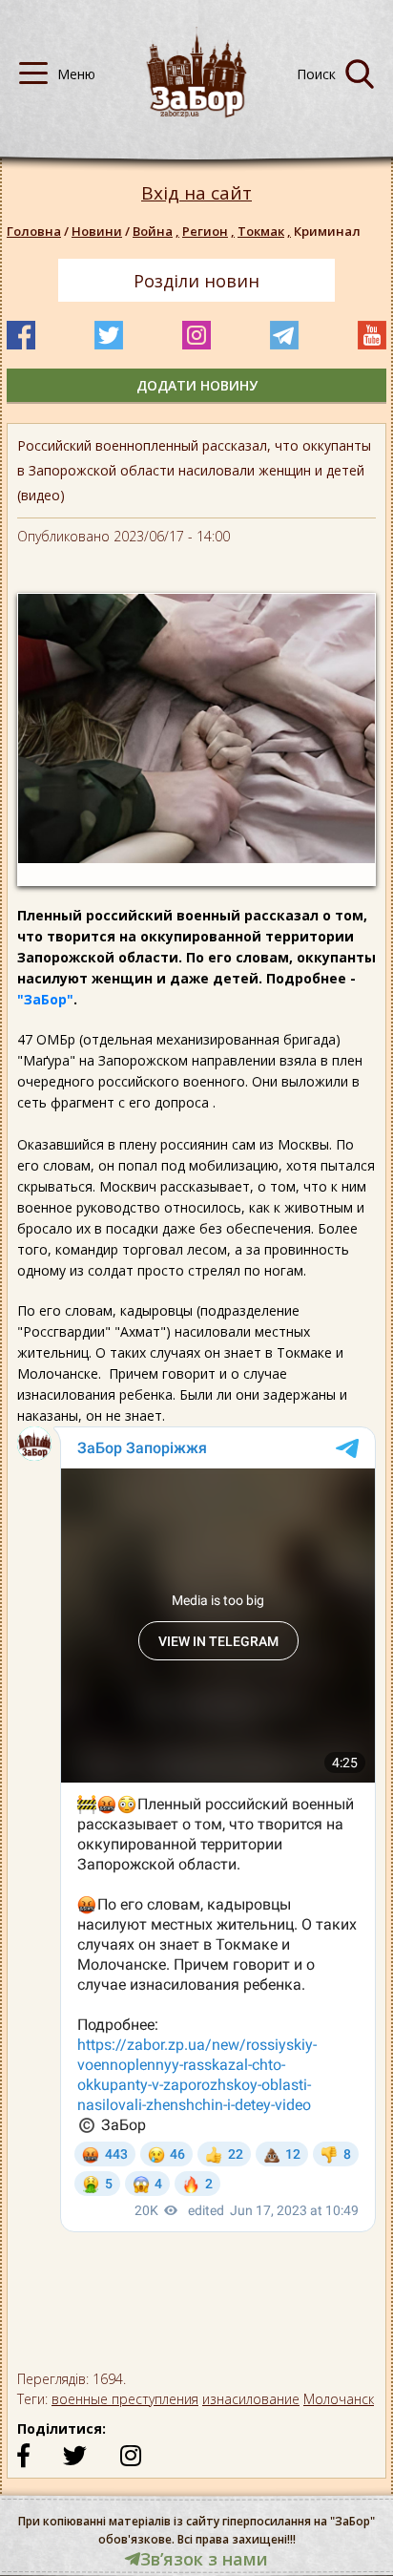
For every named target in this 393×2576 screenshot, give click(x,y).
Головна (34, 231)
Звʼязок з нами (204, 2559)
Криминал (327, 231)
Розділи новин (196, 281)
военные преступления (125, 2399)
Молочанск (339, 2399)
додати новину (197, 385)
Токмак (264, 231)
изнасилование (251, 2399)
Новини (97, 231)
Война (156, 231)
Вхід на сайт (196, 193)
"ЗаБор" (45, 999)
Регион (208, 231)
